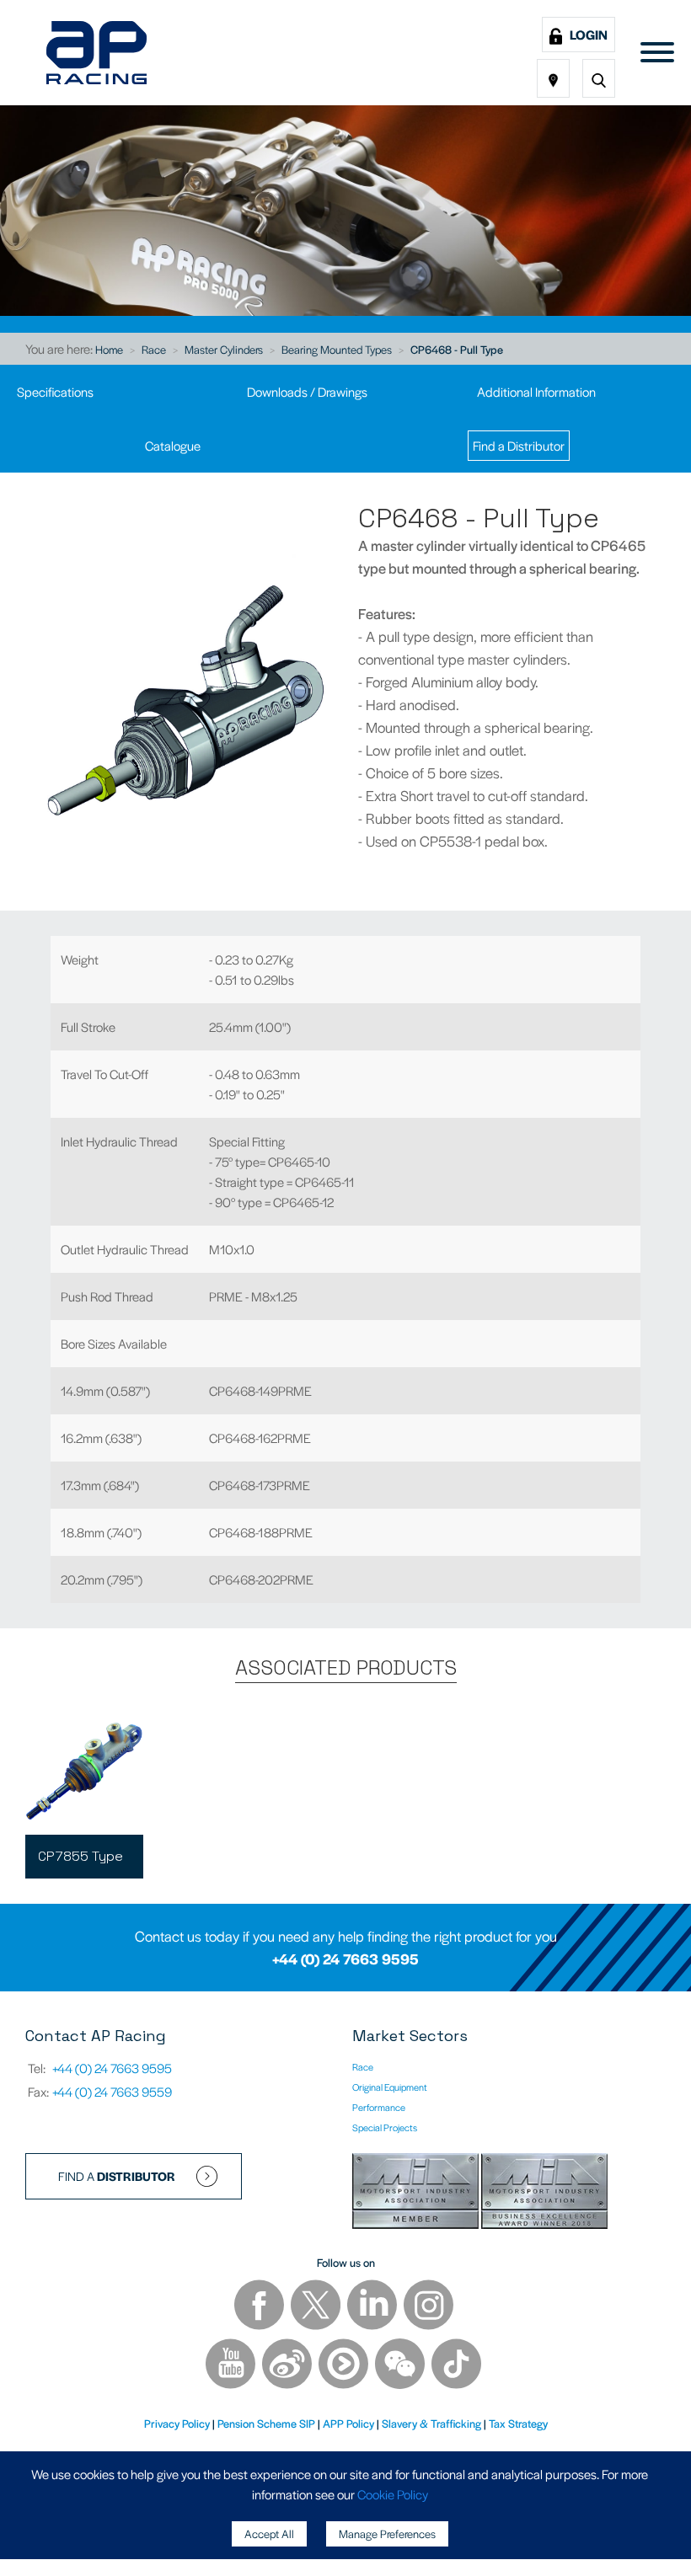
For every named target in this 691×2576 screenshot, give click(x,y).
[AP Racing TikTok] (456, 2366)
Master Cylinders (224, 349)
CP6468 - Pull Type (457, 349)
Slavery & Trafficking (431, 2423)
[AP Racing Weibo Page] (288, 2366)
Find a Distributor (519, 445)
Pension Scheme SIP (266, 2423)
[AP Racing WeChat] (401, 2366)
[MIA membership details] (417, 2193)
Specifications (55, 391)
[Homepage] (96, 53)
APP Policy (348, 2423)
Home (109, 349)
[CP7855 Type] (84, 1772)
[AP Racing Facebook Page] (260, 2307)
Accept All (269, 2533)
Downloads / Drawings (307, 391)
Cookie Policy (393, 2494)
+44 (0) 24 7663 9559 (112, 2091)
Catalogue (173, 445)
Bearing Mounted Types (337, 349)
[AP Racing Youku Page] (345, 2366)
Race (154, 349)
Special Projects (385, 2127)
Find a (117, 2176)
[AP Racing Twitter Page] (317, 2307)
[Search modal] (599, 78)
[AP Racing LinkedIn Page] (373, 2307)
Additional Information (536, 391)
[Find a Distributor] (553, 78)
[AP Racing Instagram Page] (429, 2307)
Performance (379, 2107)
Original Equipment (390, 2087)
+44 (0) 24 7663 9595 (345, 1959)
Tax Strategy (518, 2423)
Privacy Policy (177, 2423)
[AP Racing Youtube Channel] (232, 2366)
